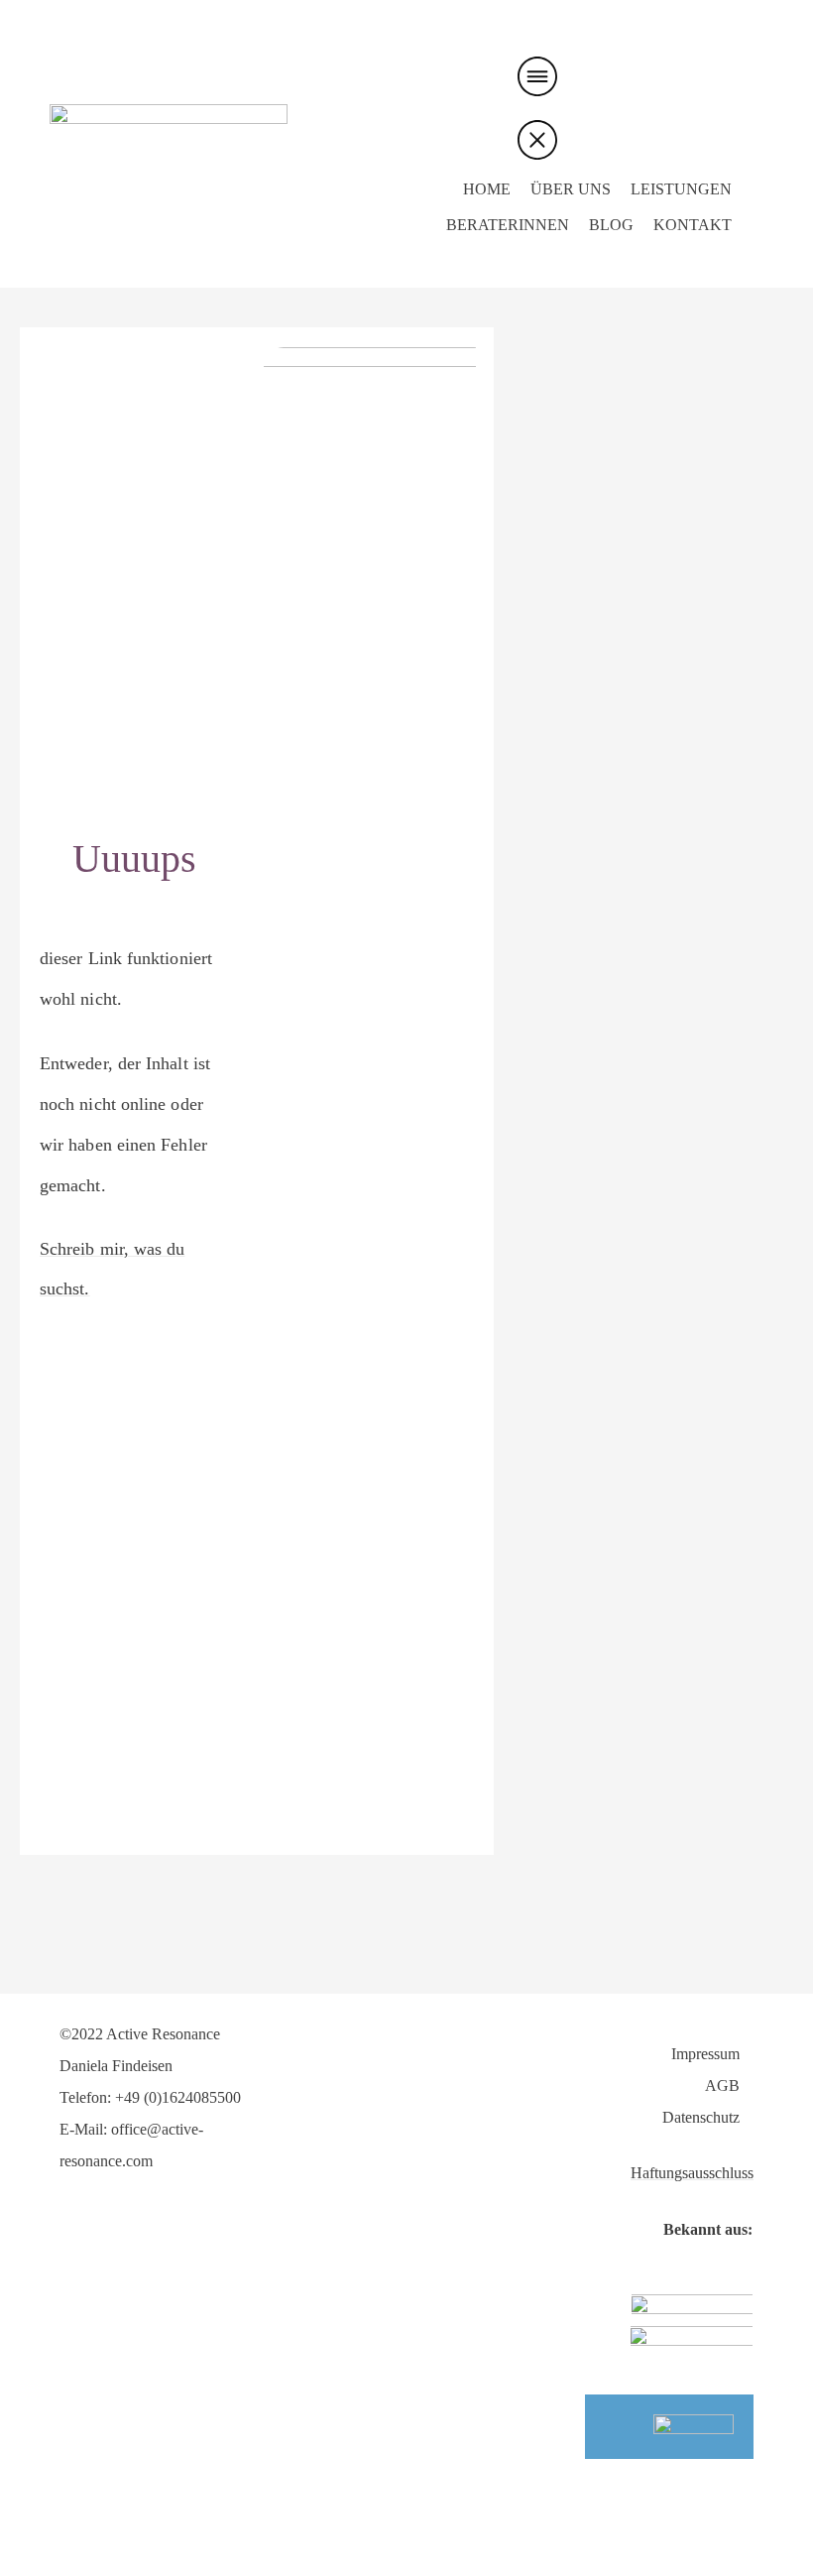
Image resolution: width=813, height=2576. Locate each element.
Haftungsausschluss (692, 2173)
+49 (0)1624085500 (178, 2097)
